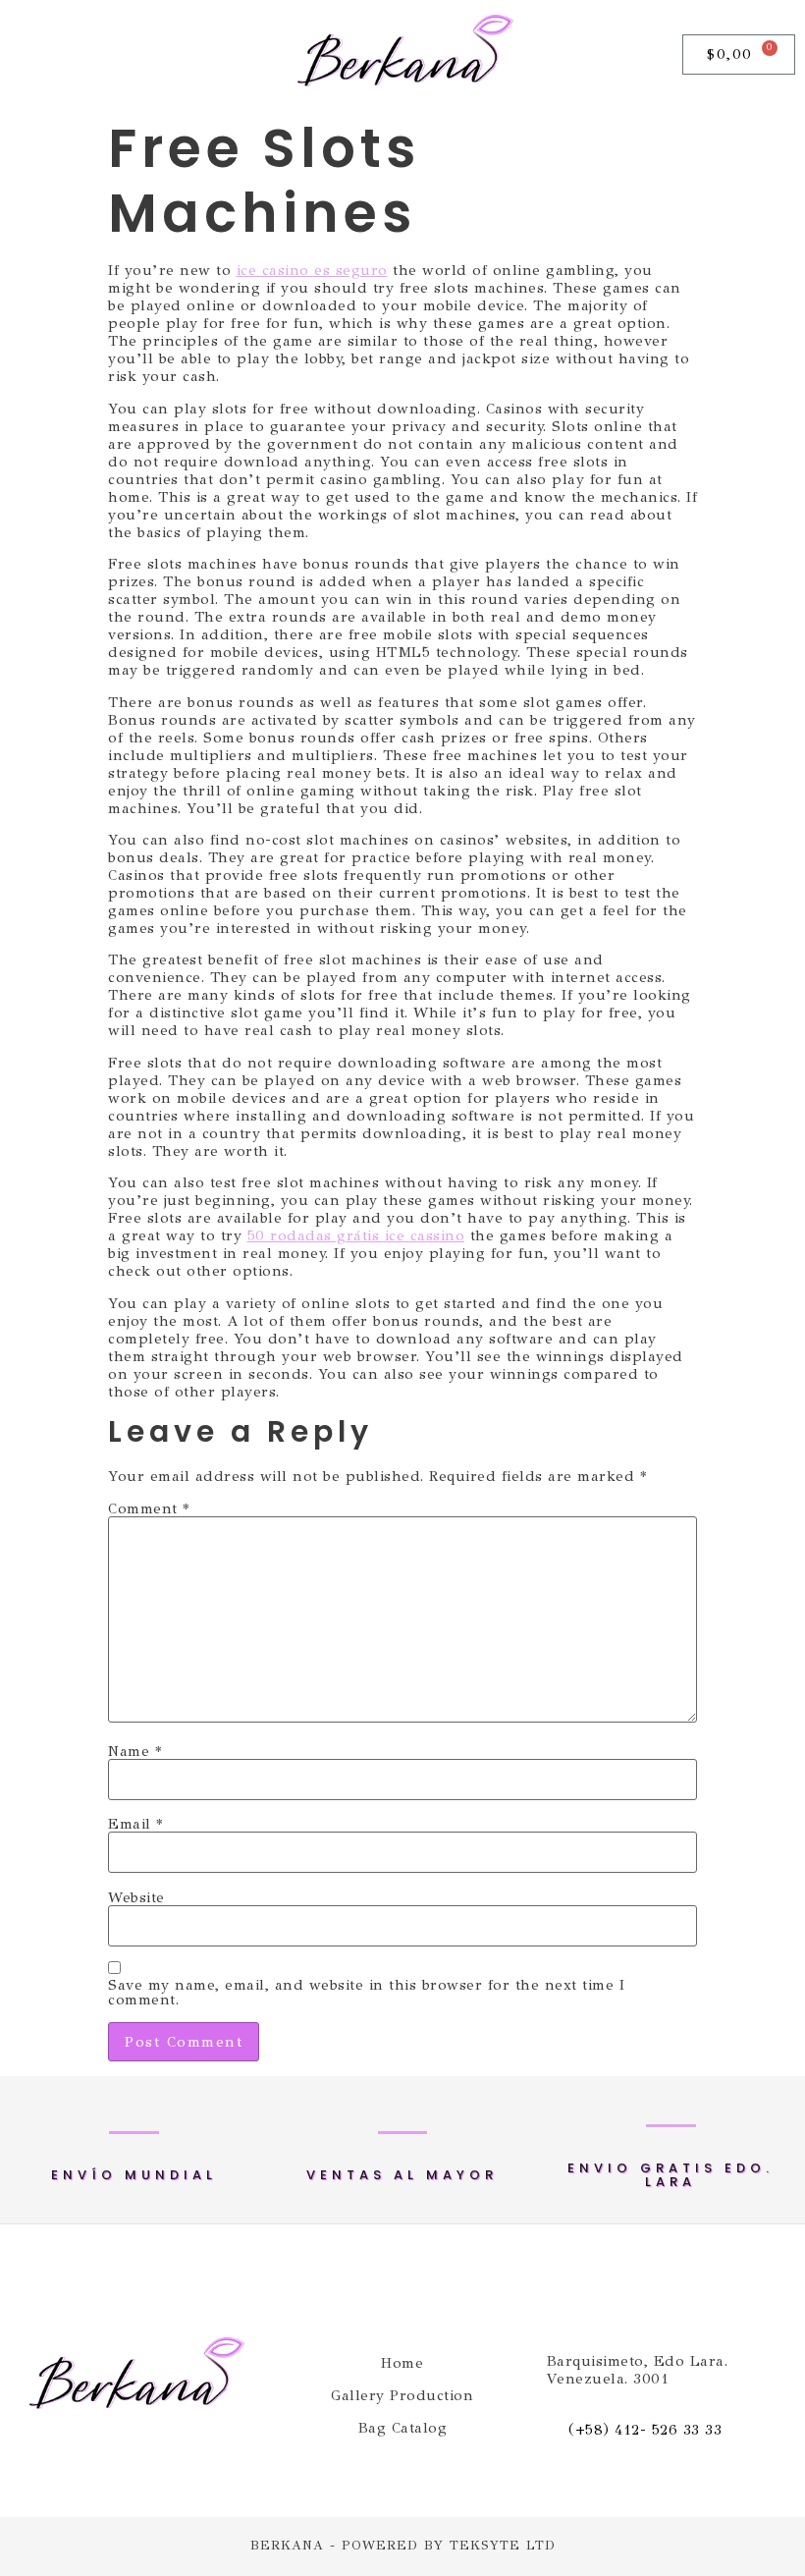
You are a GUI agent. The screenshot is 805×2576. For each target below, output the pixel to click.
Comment (149, 1509)
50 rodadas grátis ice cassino (356, 1235)
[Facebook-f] (26, 54)
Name (134, 1752)
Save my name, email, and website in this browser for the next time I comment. (366, 1993)
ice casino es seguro (312, 270)
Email (135, 1824)
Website (136, 1898)
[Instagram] (73, 54)
